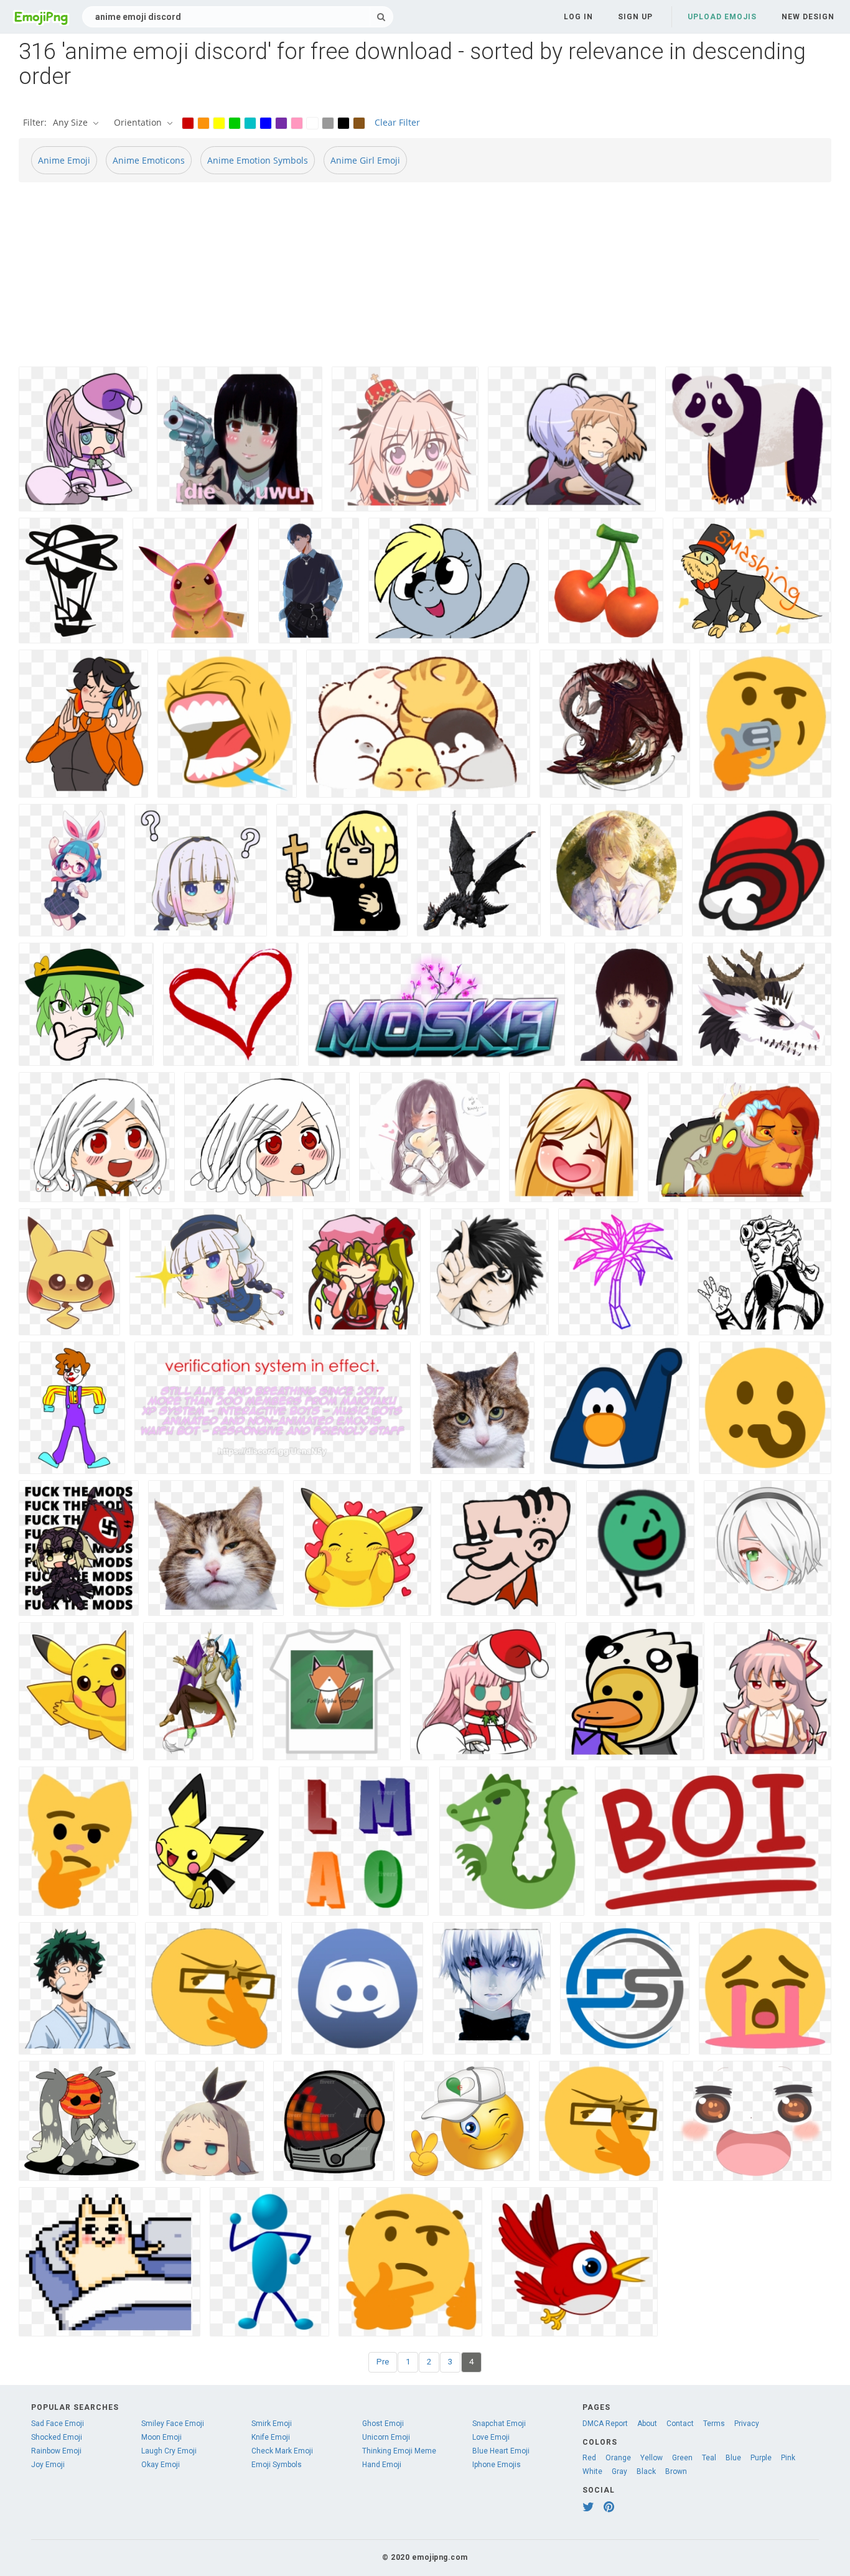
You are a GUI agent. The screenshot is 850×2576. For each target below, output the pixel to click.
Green (682, 2458)
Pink (788, 2458)
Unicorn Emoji (386, 2437)
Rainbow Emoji (56, 2451)
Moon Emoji (161, 2437)
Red (589, 2458)
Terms (714, 2424)
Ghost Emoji (383, 2424)
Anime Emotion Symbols (258, 160)
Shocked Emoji (57, 2437)
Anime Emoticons (149, 160)
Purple (761, 2458)
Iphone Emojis (497, 2465)
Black (646, 2471)
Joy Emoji (48, 2465)
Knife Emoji (271, 2437)
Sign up (635, 17)
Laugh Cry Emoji (169, 2451)
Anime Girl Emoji (365, 160)
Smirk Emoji (272, 2424)
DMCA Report (605, 2424)
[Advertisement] (392, 279)
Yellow (652, 2458)
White (592, 2471)
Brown (676, 2471)
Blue (733, 2458)
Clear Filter (397, 122)
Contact (680, 2424)
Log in (578, 17)
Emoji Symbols (277, 2465)
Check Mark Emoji (282, 2451)
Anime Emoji (64, 160)
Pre (383, 2362)
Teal (709, 2458)
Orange (618, 2458)
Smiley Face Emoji (173, 2424)
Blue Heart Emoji (501, 2451)
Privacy (747, 2424)
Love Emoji (491, 2437)
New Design (808, 17)
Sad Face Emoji (58, 2424)
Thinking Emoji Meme (399, 2451)
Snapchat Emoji (499, 2424)
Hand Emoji (382, 2465)
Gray (619, 2471)
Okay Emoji (161, 2465)
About (647, 2424)
